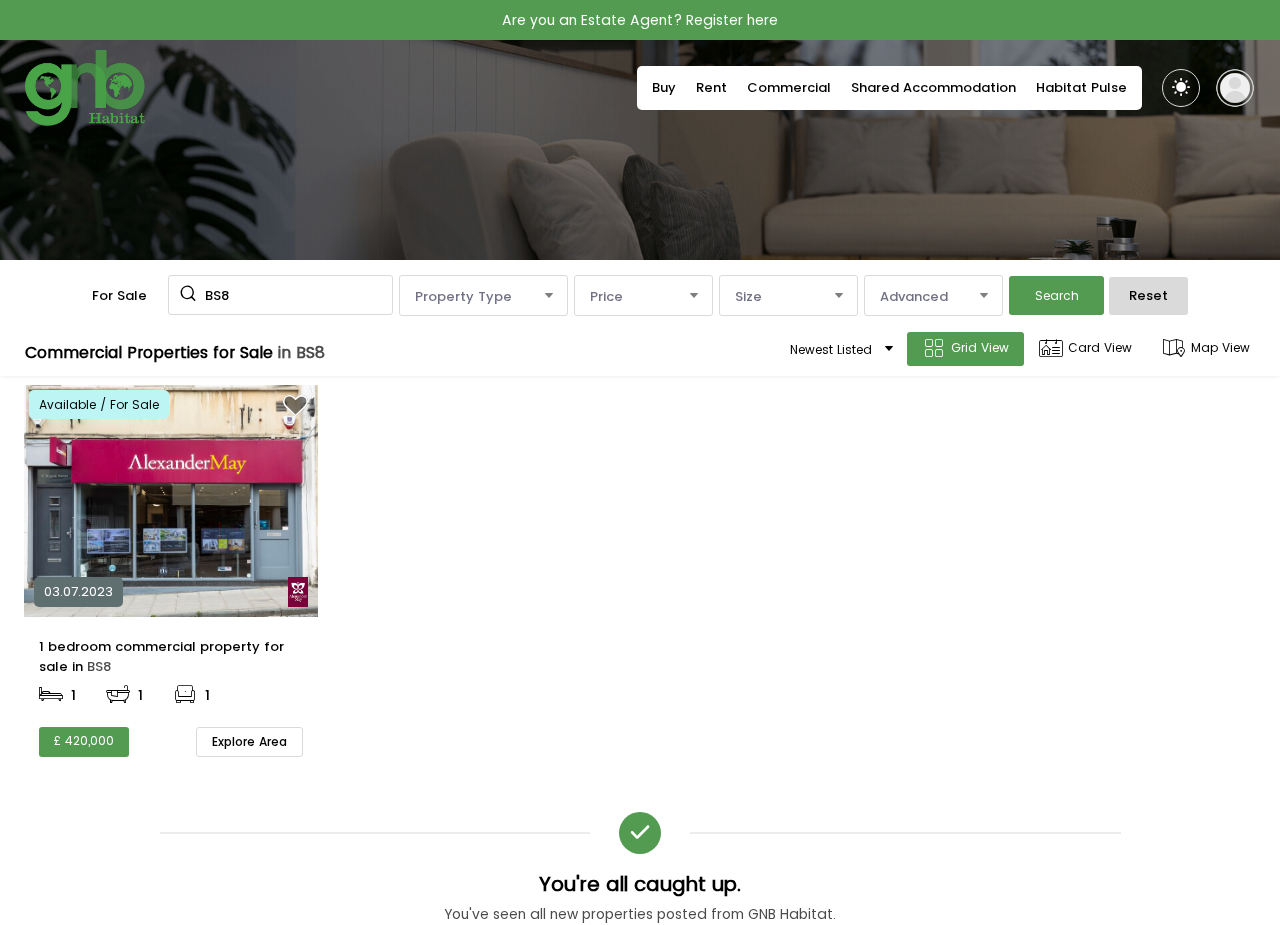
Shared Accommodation (933, 87)
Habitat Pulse (1081, 87)
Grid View (980, 347)
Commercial (789, 87)
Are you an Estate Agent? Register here (640, 20)
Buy (664, 87)
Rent (711, 87)
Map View (1220, 347)
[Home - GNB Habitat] (85, 88)
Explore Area (249, 741)
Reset (1148, 295)
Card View (1100, 347)
